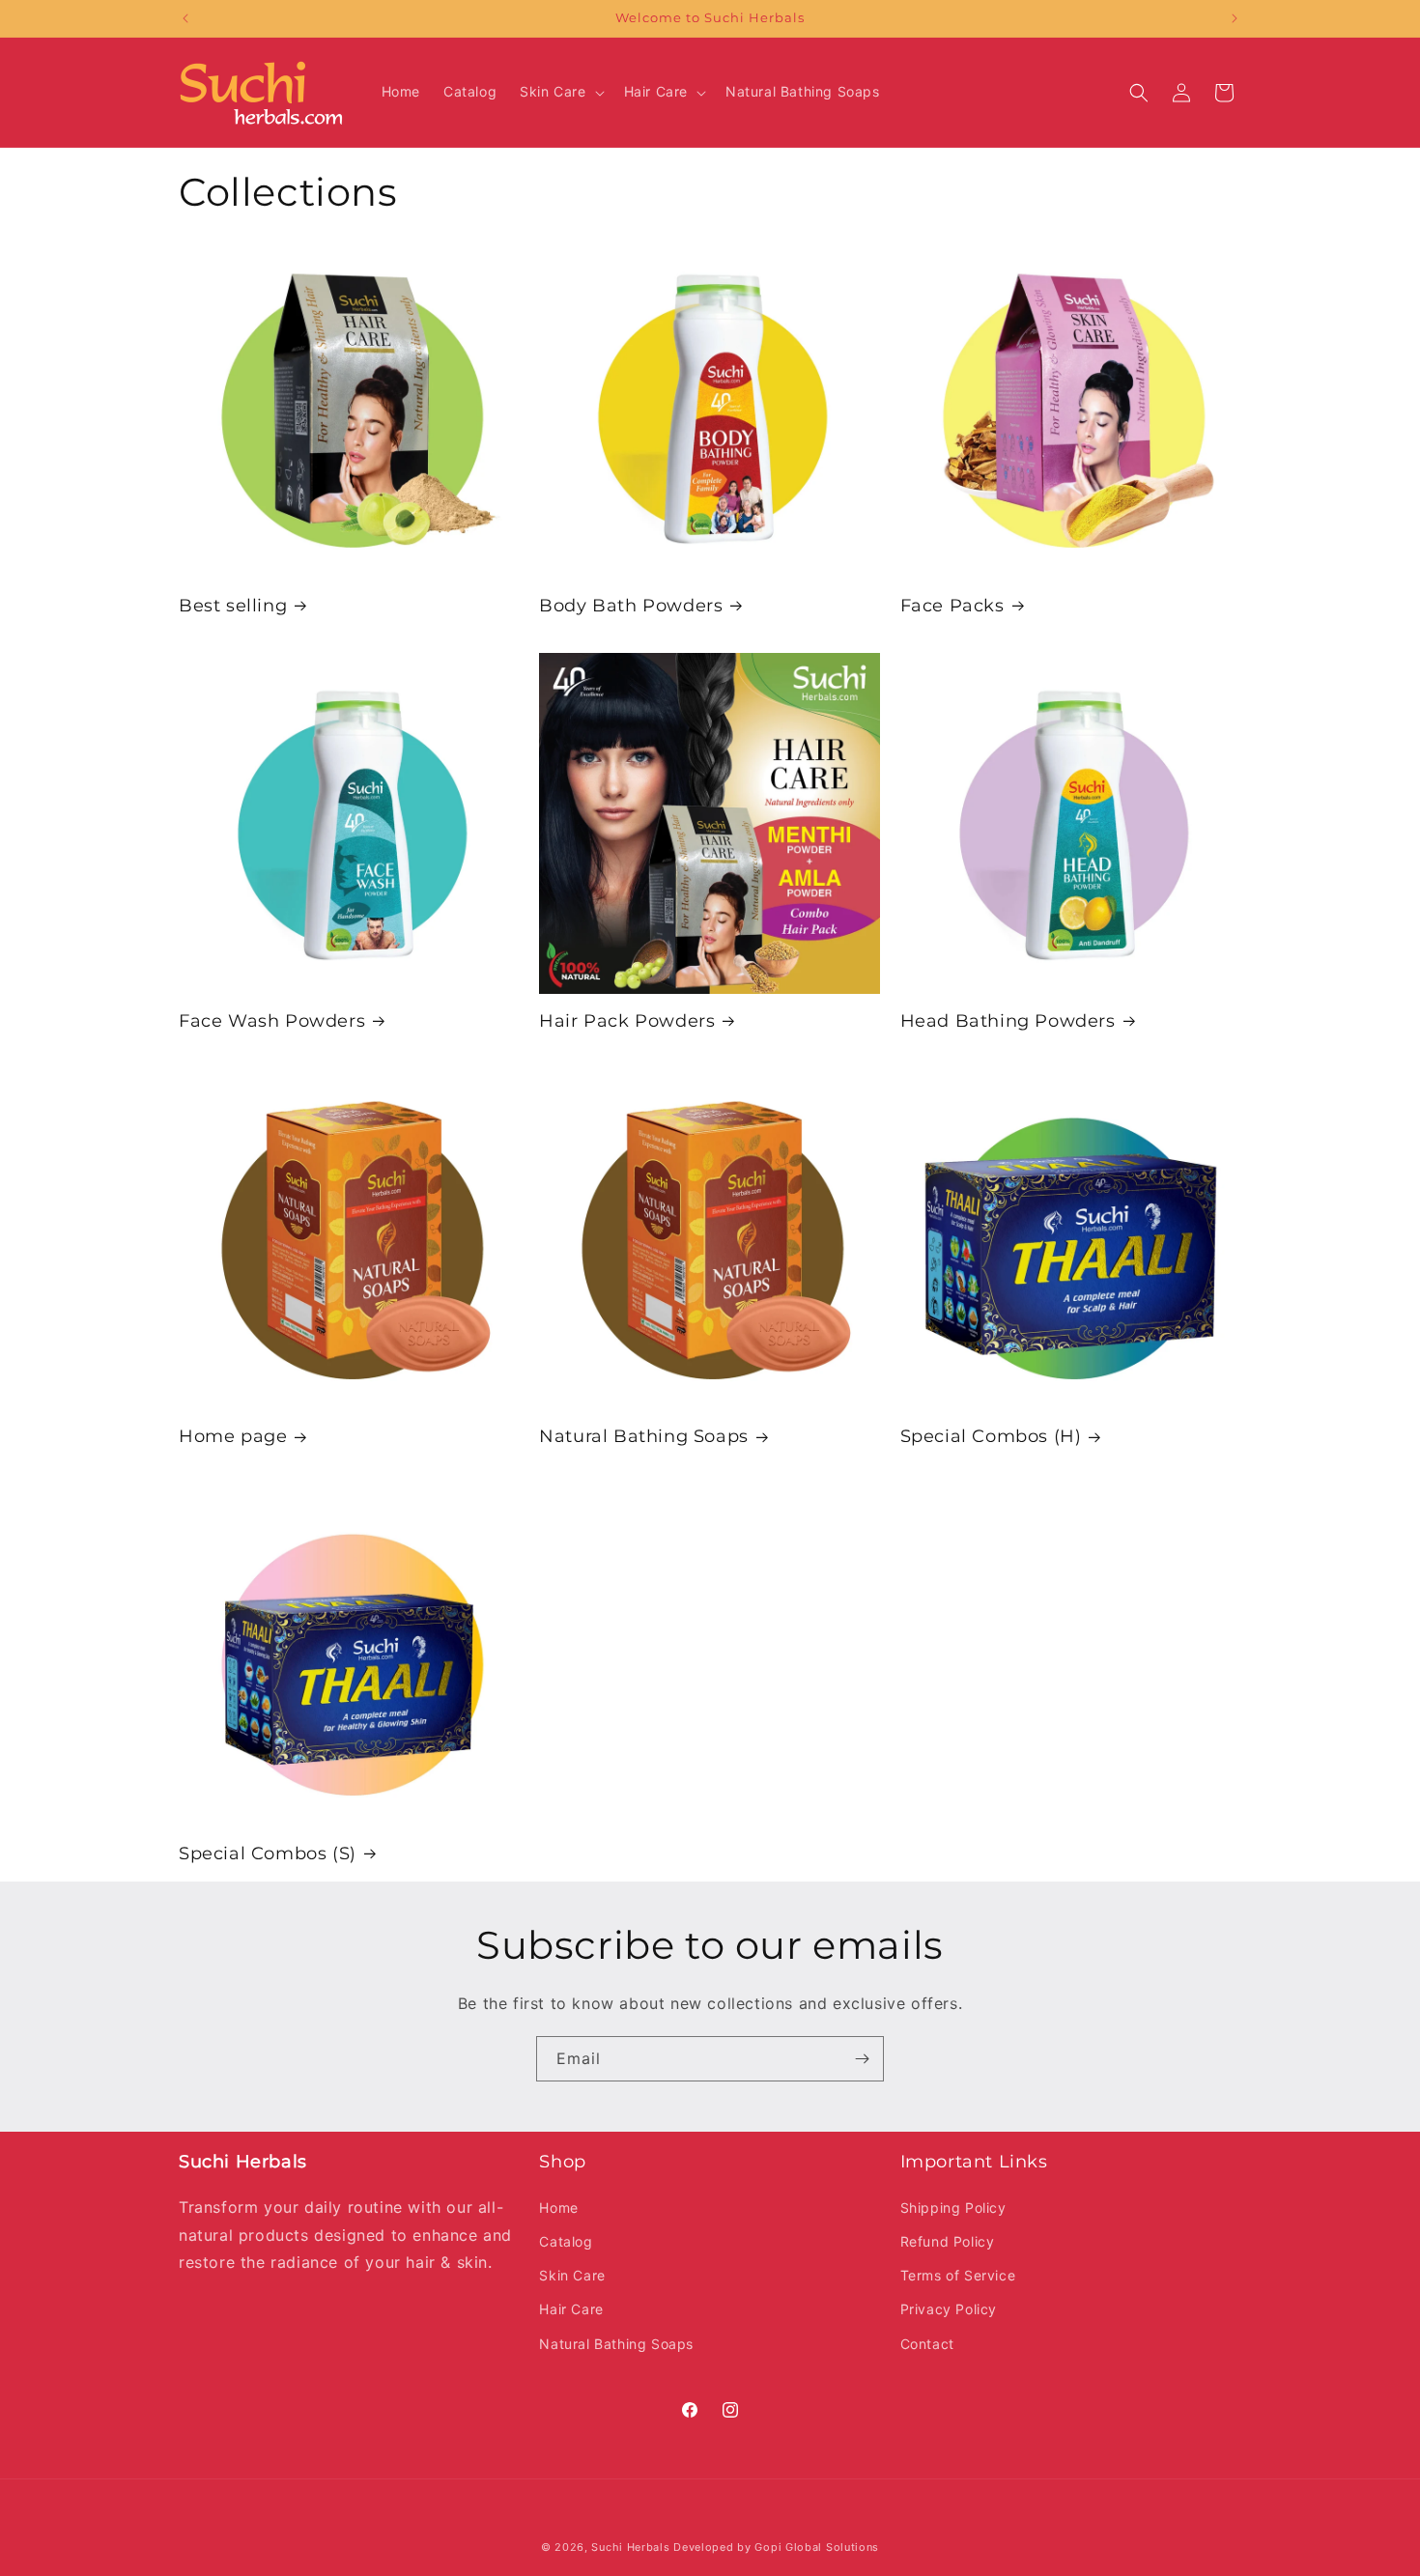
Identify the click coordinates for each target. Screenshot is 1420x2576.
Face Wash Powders (272, 1021)
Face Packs (952, 605)
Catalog (566, 2241)
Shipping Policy (953, 2208)
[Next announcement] (1235, 18)
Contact (927, 2344)
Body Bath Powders (631, 605)
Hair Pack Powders (627, 1021)
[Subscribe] (862, 2059)
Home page (233, 1437)
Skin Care (572, 2275)
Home (558, 2208)
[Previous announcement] (185, 18)
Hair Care (571, 2309)
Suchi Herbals (630, 2547)
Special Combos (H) (991, 1437)
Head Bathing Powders (1008, 1021)
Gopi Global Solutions (817, 2547)
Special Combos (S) (268, 1853)
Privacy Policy (949, 2309)
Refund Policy (948, 2241)
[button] (560, 92)
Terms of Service (958, 2275)
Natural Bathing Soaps (644, 1437)
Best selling (233, 605)
